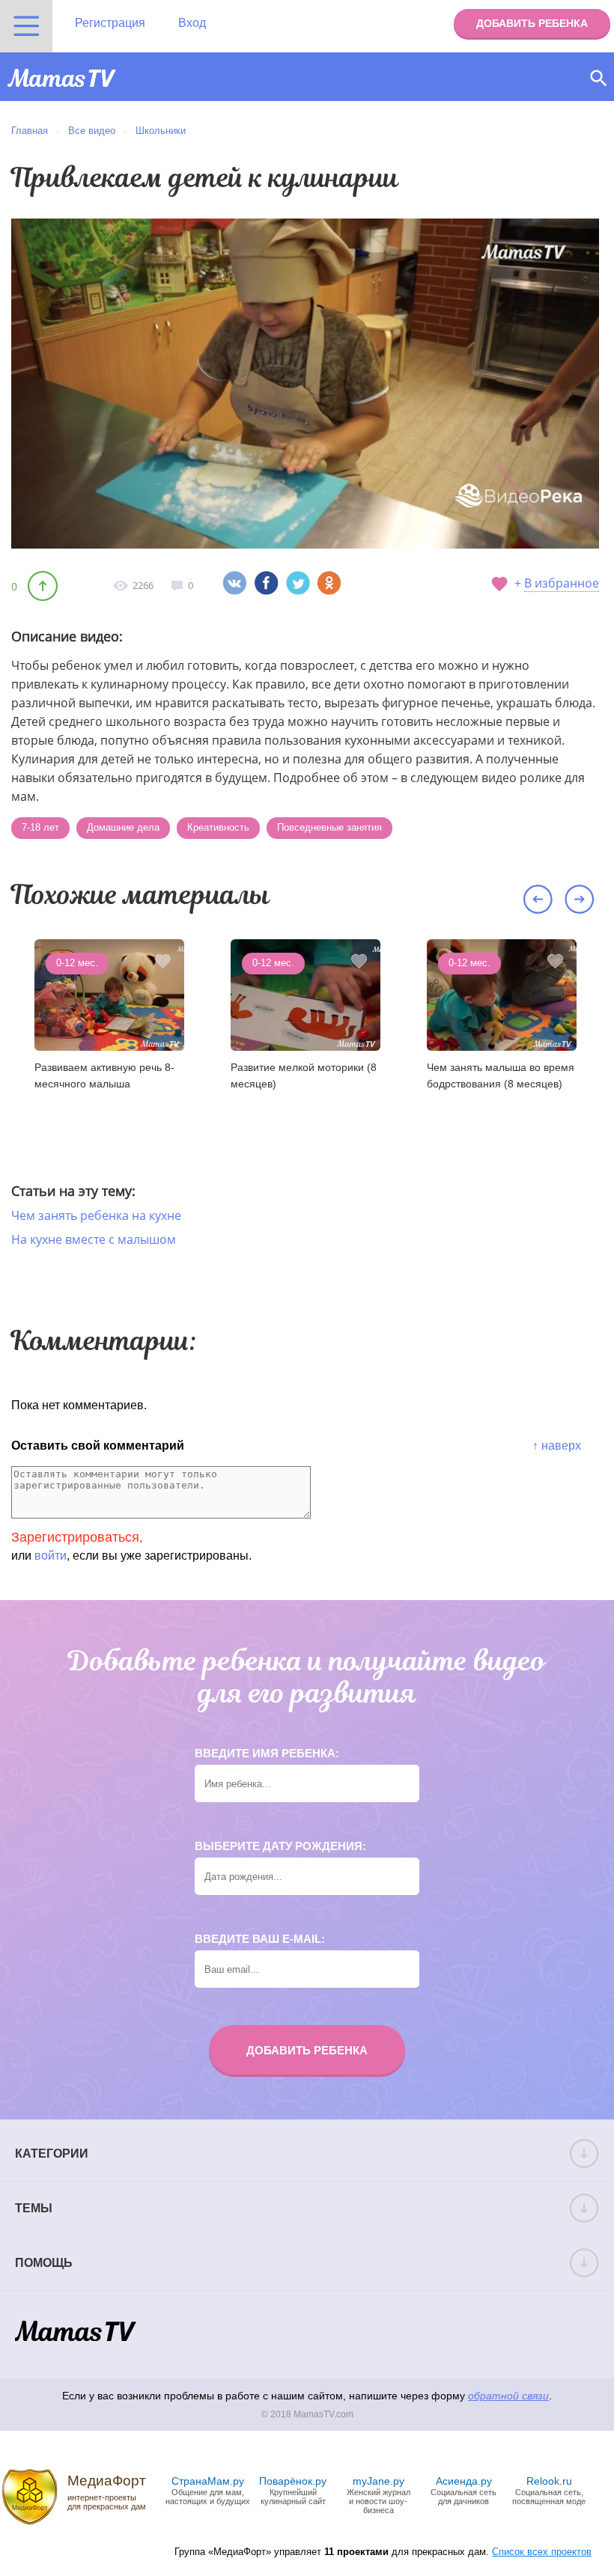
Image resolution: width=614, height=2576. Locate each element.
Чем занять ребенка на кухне (96, 1215)
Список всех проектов (542, 2552)
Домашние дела (123, 827)
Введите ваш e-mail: (260, 1939)
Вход (192, 23)
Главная (30, 131)
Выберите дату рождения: (280, 1846)
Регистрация (110, 23)
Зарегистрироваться (75, 1537)
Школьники (161, 131)
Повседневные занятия (329, 827)
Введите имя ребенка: (267, 1753)
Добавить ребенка (532, 23)
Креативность (218, 827)
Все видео (92, 131)
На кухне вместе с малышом (94, 1239)
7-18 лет (40, 827)
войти (51, 1556)
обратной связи (508, 2396)
